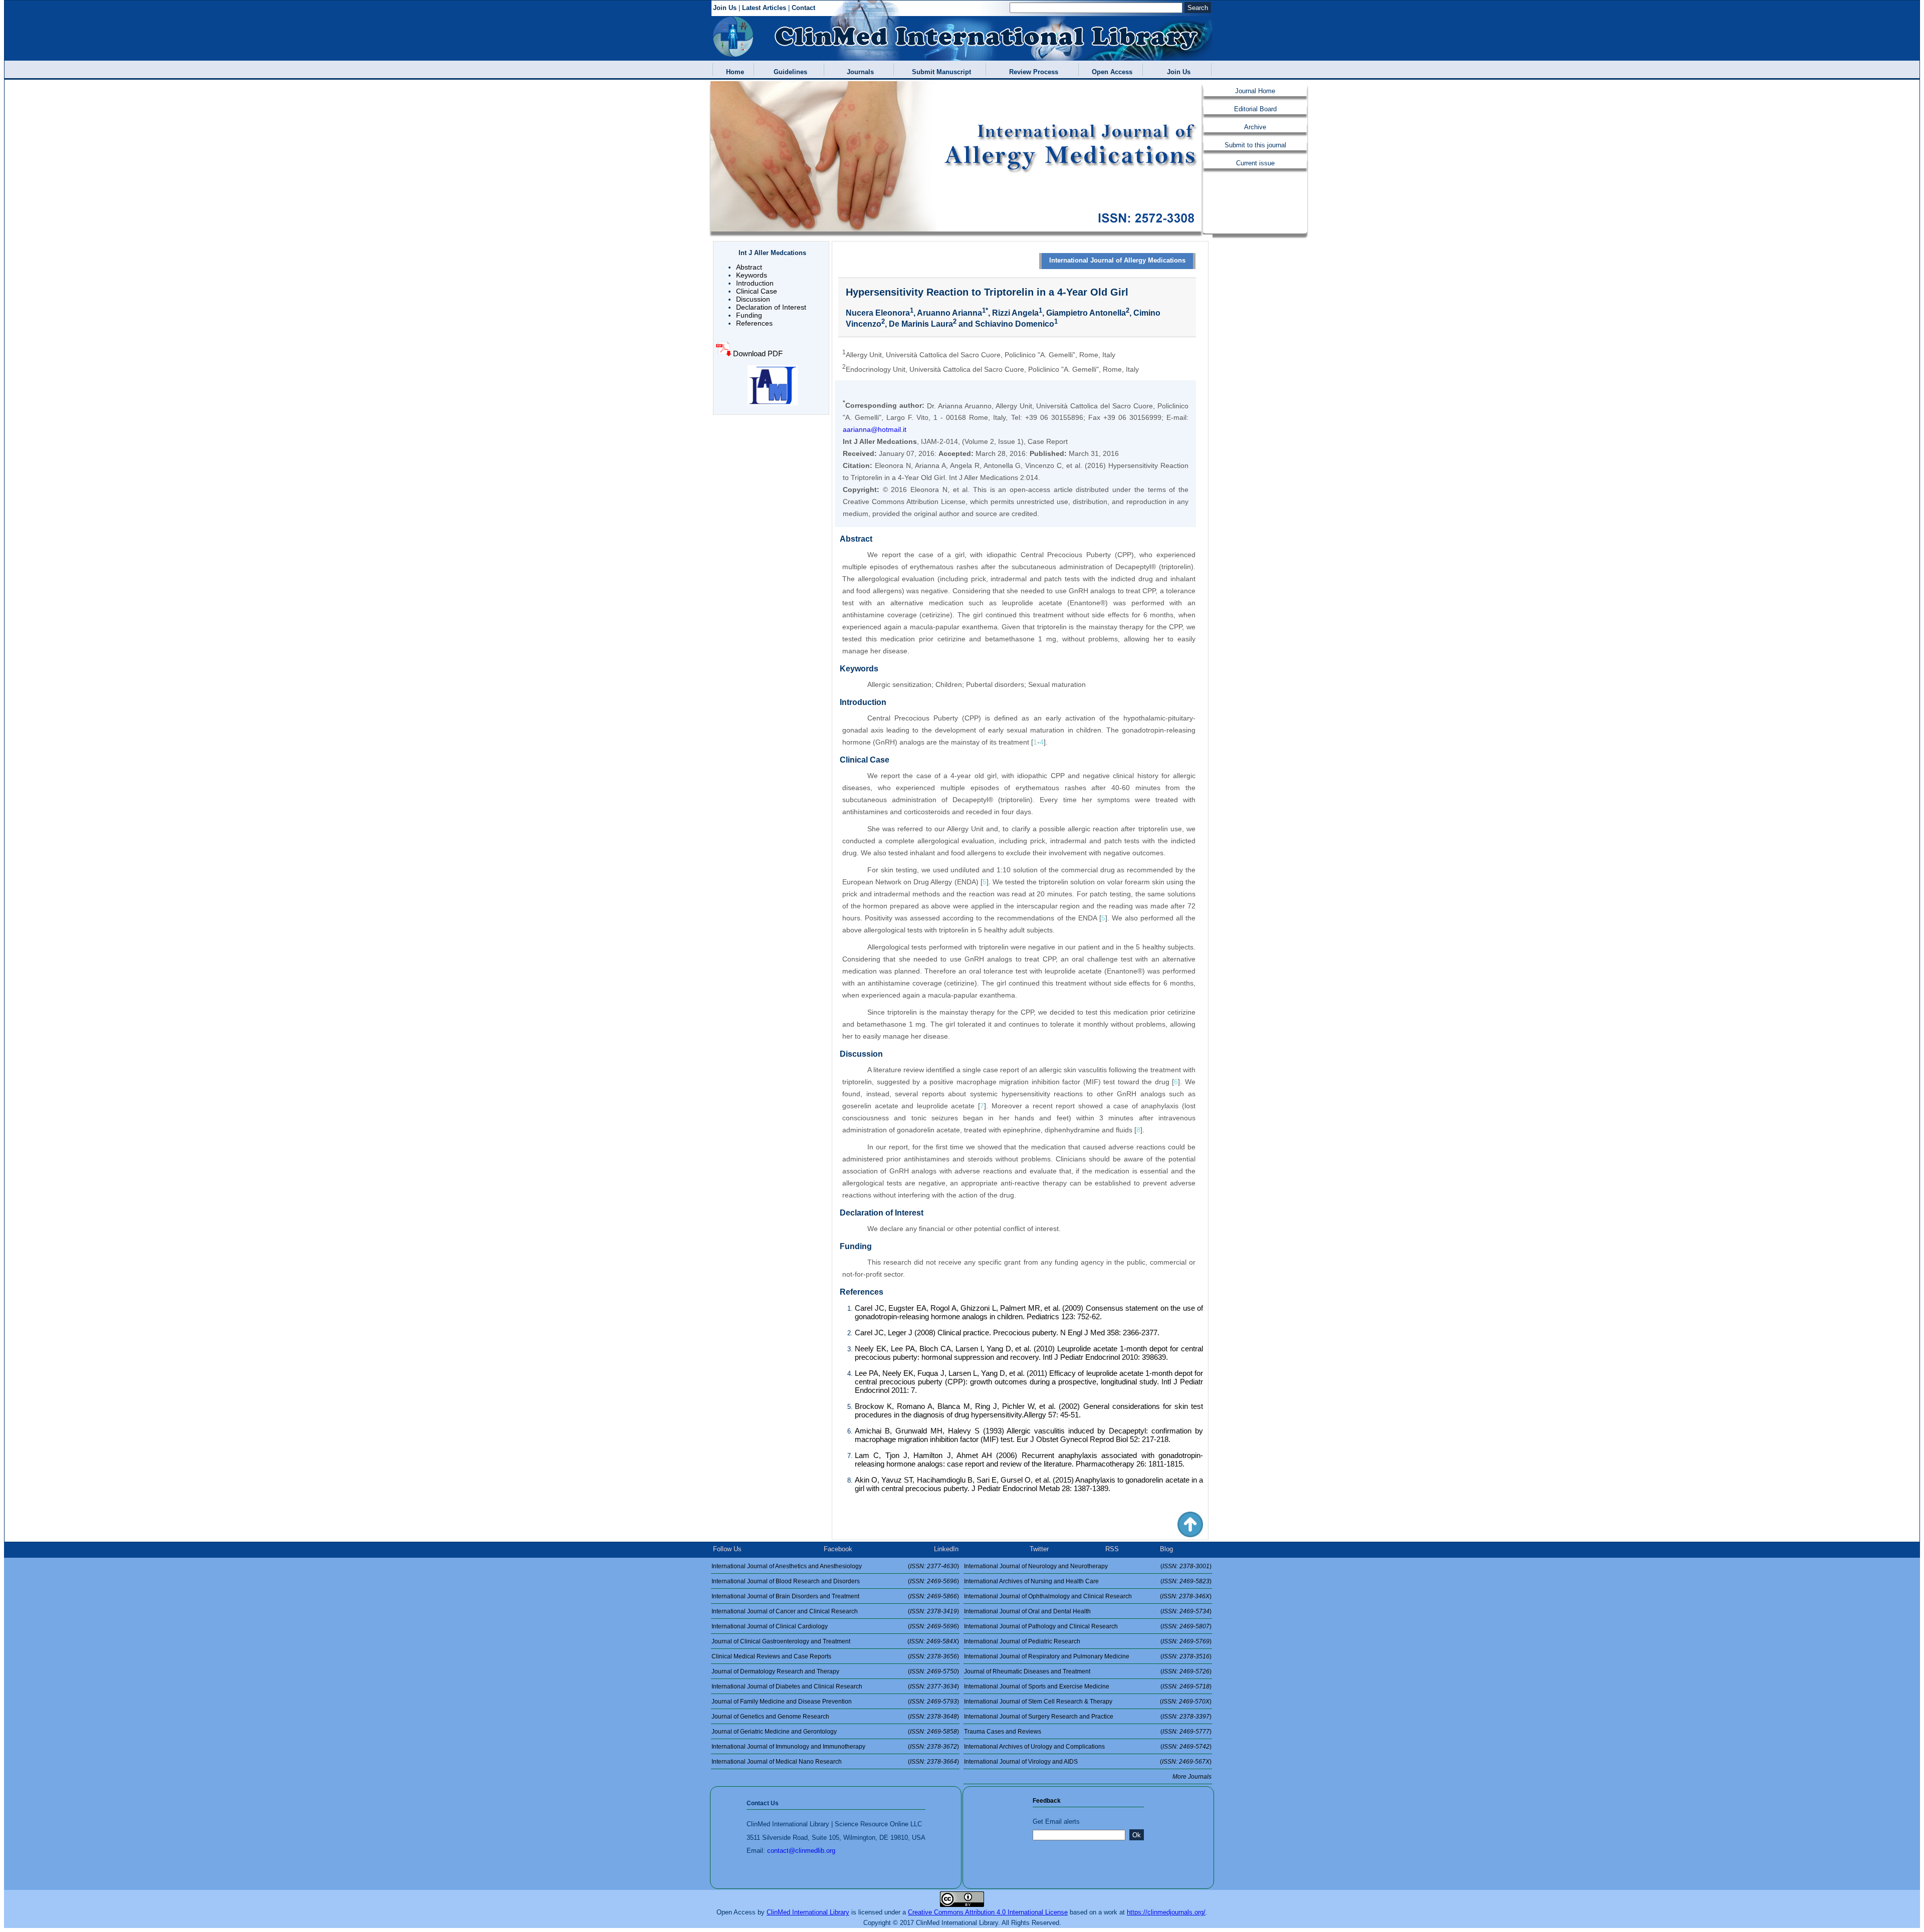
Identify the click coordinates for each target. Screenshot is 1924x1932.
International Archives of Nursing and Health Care (1031, 1581)
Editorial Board (1255, 109)
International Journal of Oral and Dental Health (1027, 1611)
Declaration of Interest (771, 307)
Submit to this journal (1255, 145)
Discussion (753, 299)
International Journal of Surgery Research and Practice (1039, 1717)
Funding (749, 315)
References (754, 323)
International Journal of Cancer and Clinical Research (785, 1611)
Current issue (1255, 163)
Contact (803, 8)
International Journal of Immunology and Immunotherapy (788, 1747)
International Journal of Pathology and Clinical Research (1041, 1626)
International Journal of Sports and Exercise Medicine (1037, 1686)
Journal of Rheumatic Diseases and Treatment (1027, 1671)
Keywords (752, 275)
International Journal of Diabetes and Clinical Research (787, 1686)
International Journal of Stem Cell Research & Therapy (1038, 1702)
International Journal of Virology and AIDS (1021, 1762)
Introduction (755, 283)
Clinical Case (757, 291)
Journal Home (1255, 91)
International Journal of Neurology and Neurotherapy (1036, 1566)
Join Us (725, 8)
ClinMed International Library (808, 1912)
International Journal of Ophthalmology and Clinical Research (1048, 1596)
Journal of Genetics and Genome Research (770, 1717)
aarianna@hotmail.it (875, 429)
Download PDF (758, 353)
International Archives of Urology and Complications (1034, 1747)
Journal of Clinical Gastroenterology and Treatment (781, 1641)
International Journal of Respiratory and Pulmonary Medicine (1047, 1656)
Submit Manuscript (939, 72)
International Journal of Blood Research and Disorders (786, 1581)
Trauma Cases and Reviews (1003, 1732)
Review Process (1032, 72)
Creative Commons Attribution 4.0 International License (988, 1912)
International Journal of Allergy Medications (1117, 260)
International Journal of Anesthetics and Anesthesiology (787, 1566)
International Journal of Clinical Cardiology (770, 1626)
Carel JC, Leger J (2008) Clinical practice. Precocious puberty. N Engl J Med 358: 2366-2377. (1007, 1333)
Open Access (1110, 72)
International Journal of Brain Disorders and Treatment (785, 1596)
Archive (1255, 127)
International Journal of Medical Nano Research (777, 1762)
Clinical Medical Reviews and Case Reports (771, 1656)
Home (733, 72)
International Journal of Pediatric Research (1022, 1641)
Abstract (749, 267)
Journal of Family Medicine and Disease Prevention (782, 1702)
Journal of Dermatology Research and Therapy (775, 1671)
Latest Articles (764, 8)
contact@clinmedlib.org (801, 1851)
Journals (858, 72)
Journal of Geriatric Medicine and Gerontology (774, 1732)
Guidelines (788, 72)
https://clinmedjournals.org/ (1166, 1912)
